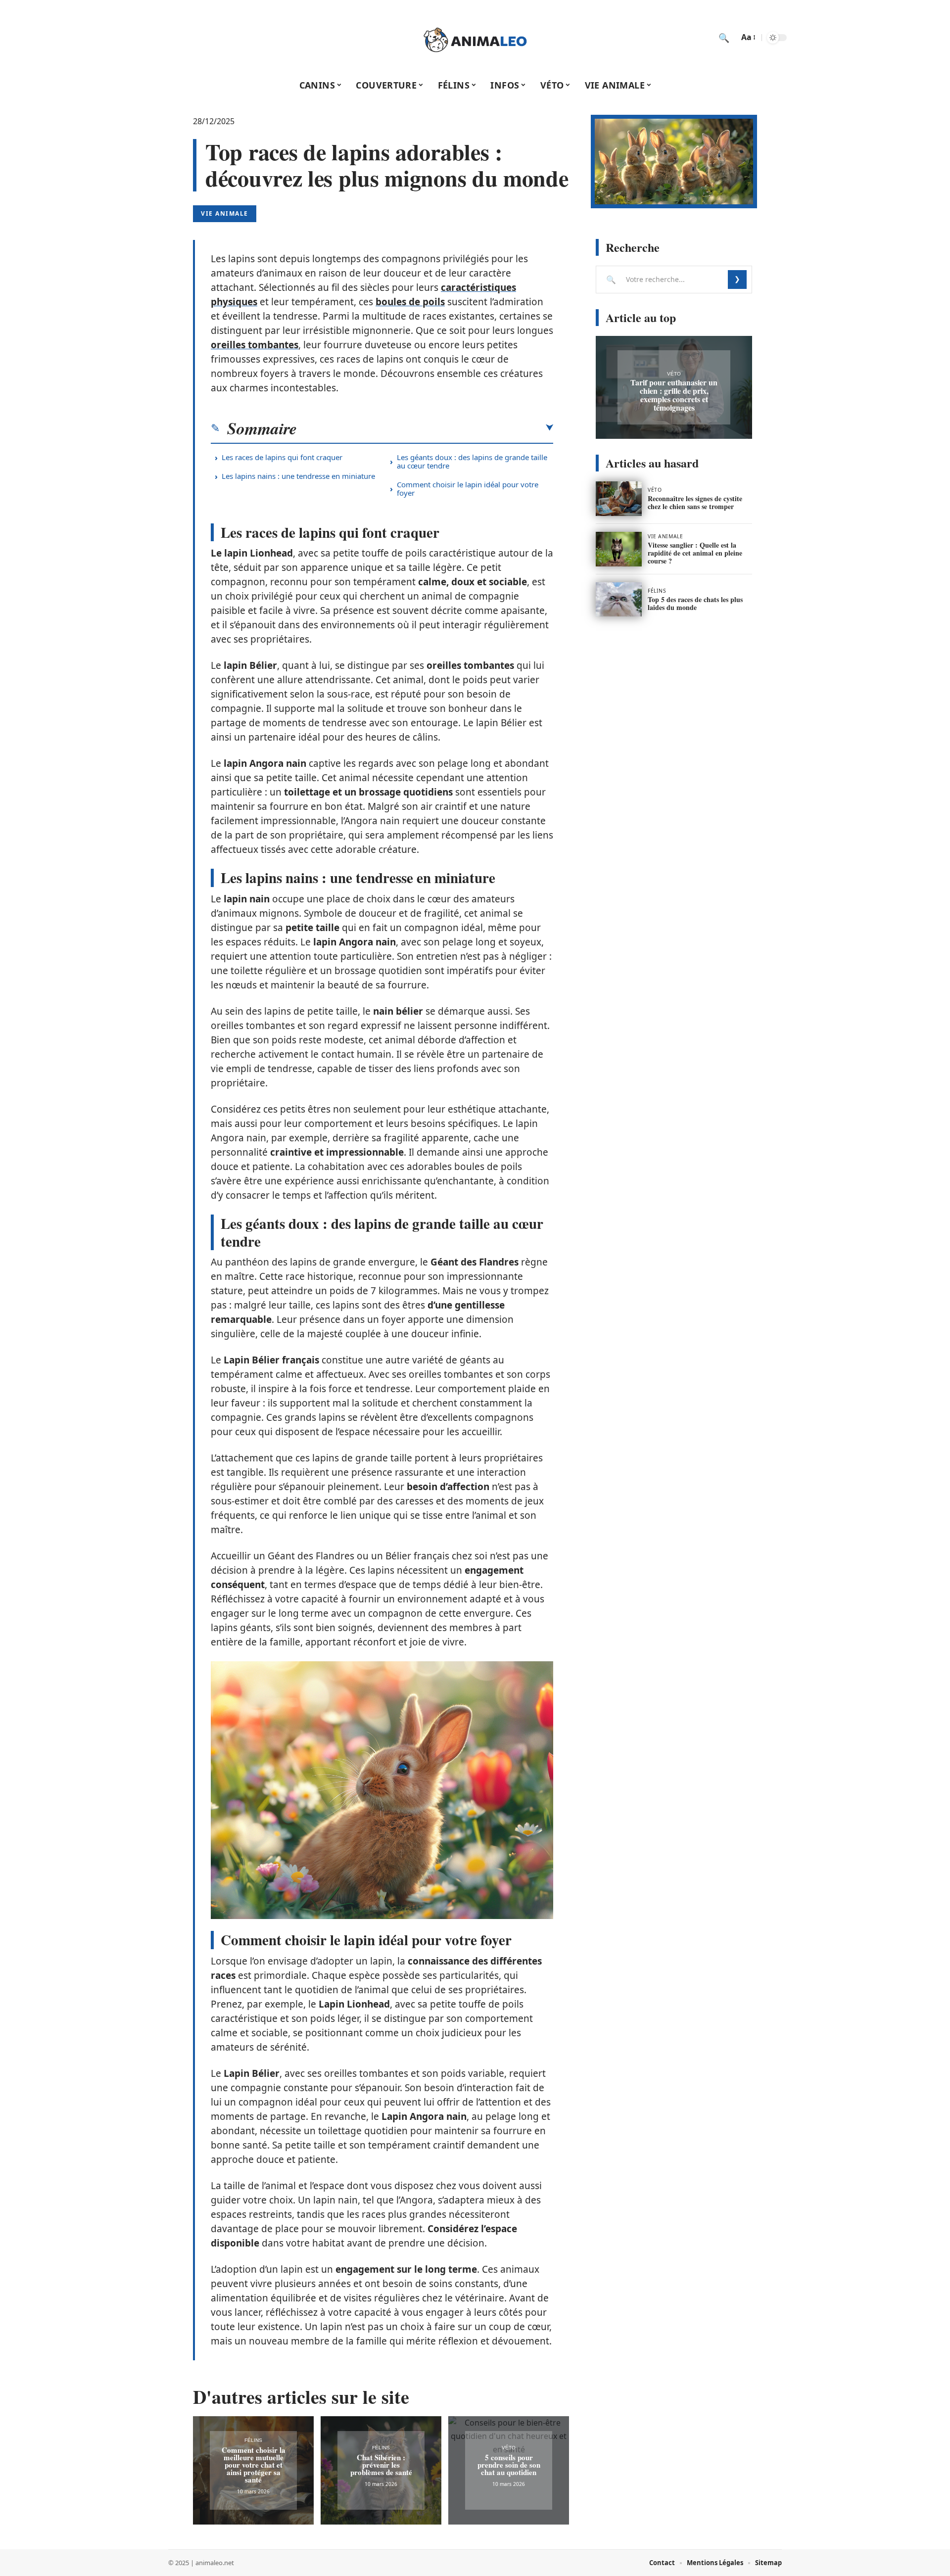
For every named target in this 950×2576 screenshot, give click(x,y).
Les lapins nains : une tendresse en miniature (298, 476)
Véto (509, 2448)
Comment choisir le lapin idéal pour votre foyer (468, 489)
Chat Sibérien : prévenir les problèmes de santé (381, 2465)
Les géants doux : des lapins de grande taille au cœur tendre (472, 461)
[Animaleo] (475, 38)
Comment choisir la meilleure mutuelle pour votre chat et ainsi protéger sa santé (254, 2465)
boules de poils (410, 302)
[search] (724, 38)
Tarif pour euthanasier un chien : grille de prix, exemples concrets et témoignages (674, 395)
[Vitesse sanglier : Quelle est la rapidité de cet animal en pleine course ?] (619, 549)
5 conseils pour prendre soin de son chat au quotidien (509, 2465)
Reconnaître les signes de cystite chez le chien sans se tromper (695, 502)
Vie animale (225, 213)
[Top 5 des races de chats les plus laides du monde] (619, 600)
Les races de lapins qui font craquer (282, 457)
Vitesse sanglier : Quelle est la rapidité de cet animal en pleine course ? (695, 553)
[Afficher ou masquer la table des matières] (425, 428)
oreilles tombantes (255, 345)
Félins (253, 2440)
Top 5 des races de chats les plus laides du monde (695, 603)
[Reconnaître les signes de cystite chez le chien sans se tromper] (619, 499)
